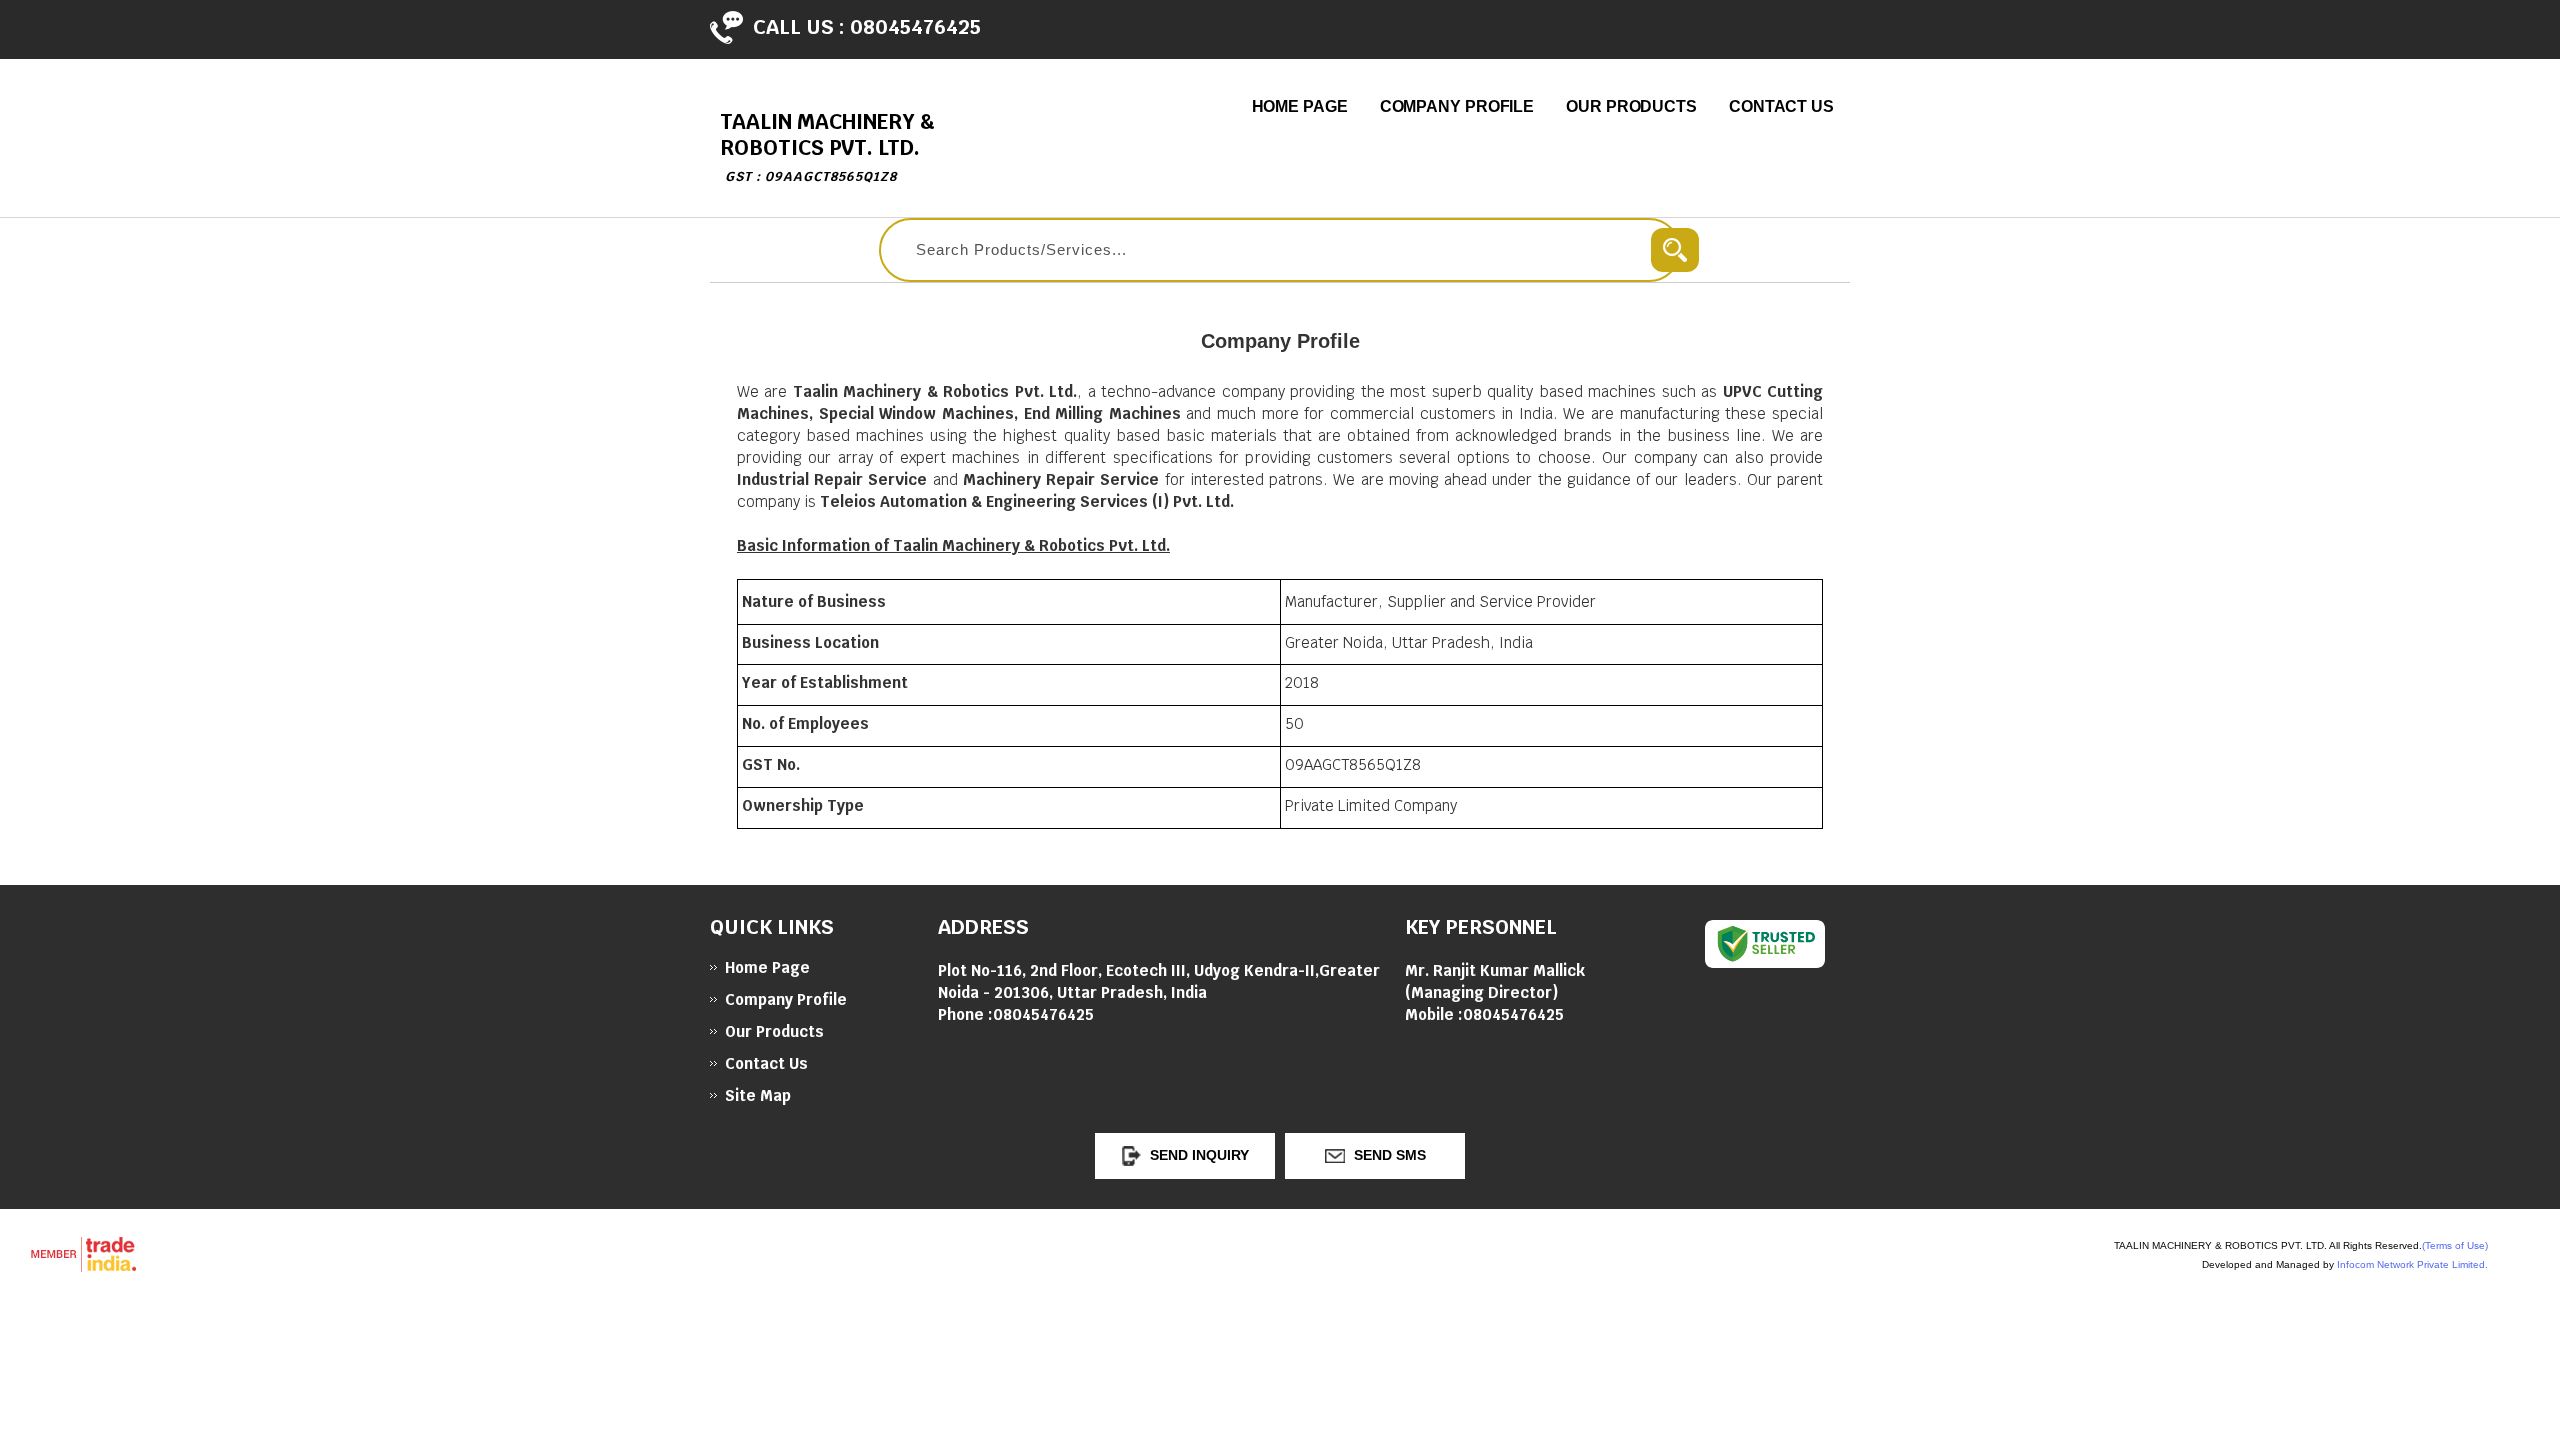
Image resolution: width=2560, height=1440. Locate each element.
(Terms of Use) (2455, 1245)
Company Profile (1457, 106)
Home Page (1300, 106)
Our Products (1631, 106)
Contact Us (1781, 106)
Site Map (758, 1095)
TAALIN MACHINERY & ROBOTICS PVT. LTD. (827, 146)
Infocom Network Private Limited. (2412, 1264)
